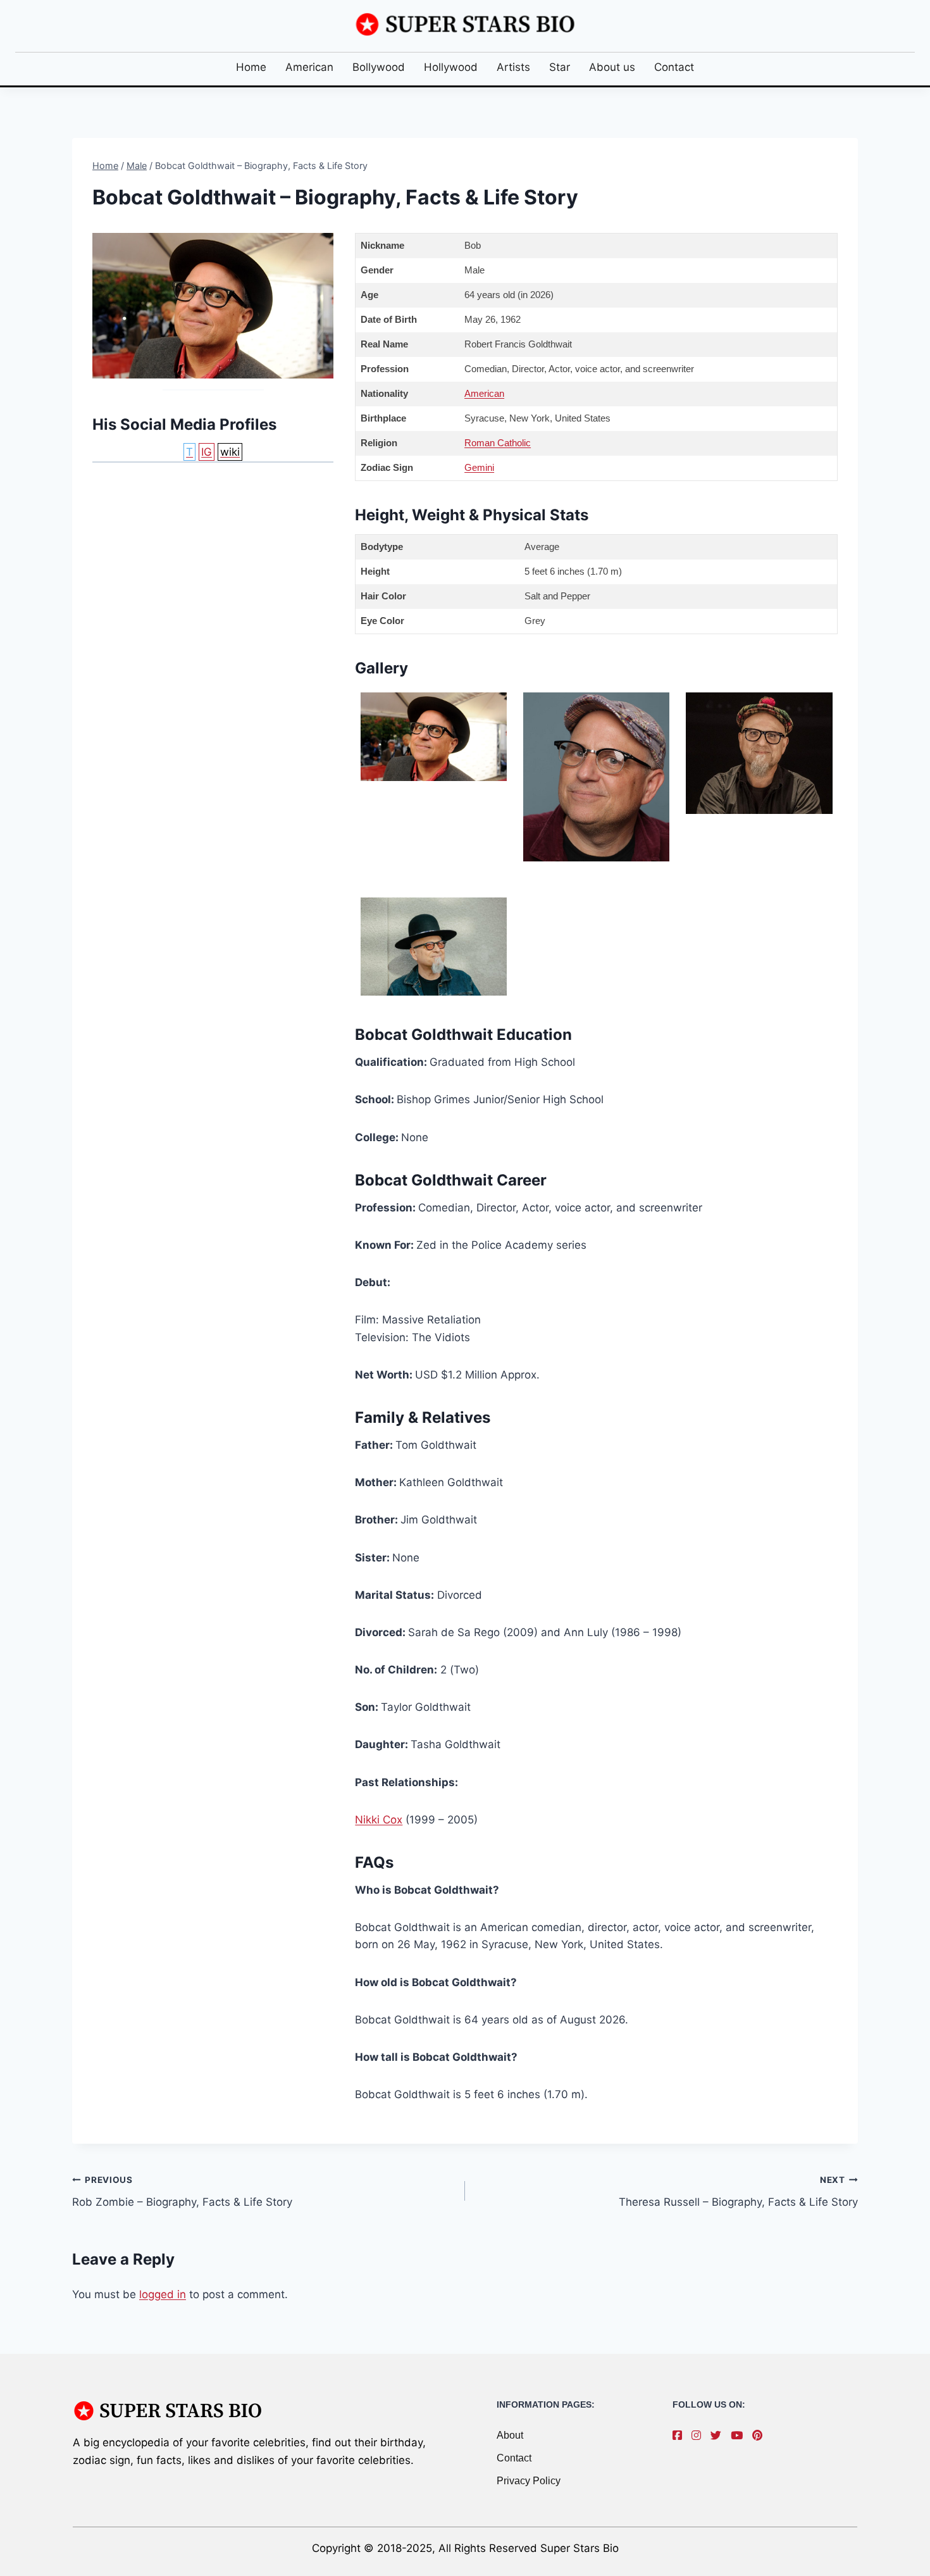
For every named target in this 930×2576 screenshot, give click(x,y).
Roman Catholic (498, 443)
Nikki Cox (379, 1820)
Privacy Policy (529, 2481)
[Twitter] (719, 2435)
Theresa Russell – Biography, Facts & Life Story (738, 2191)
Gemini (479, 467)
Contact (674, 67)
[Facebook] (680, 2435)
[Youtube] (740, 2435)
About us (612, 67)
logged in (163, 2294)
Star (560, 67)
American (309, 67)
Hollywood (451, 67)
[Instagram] (699, 2435)
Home (251, 67)
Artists (513, 67)
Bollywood (379, 67)
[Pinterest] (760, 2435)
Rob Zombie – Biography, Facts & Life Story (182, 2191)
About (510, 2435)
